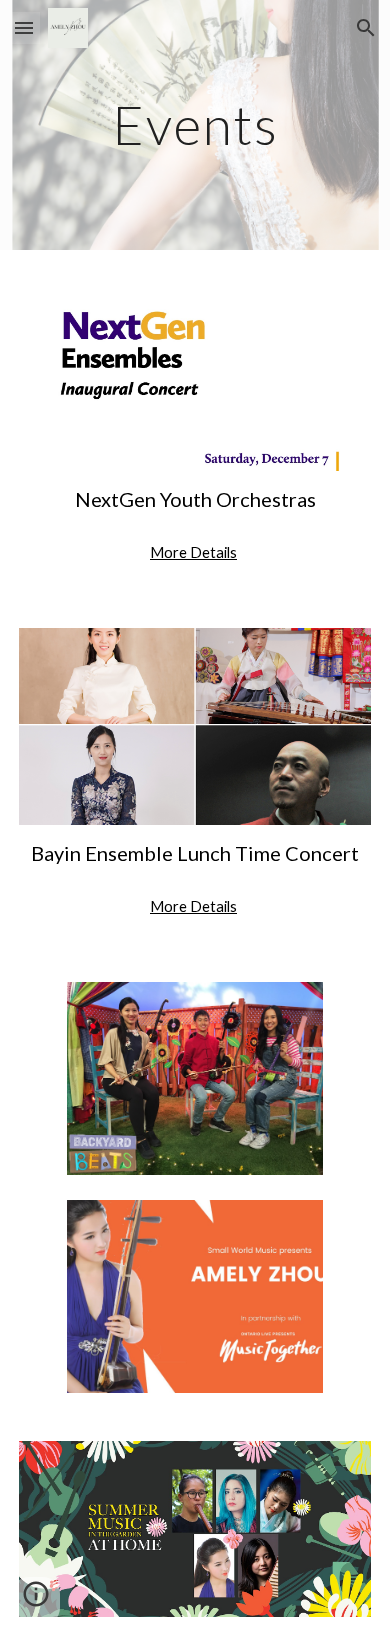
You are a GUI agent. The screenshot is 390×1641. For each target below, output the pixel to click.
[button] (24, 27)
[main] (195, 124)
